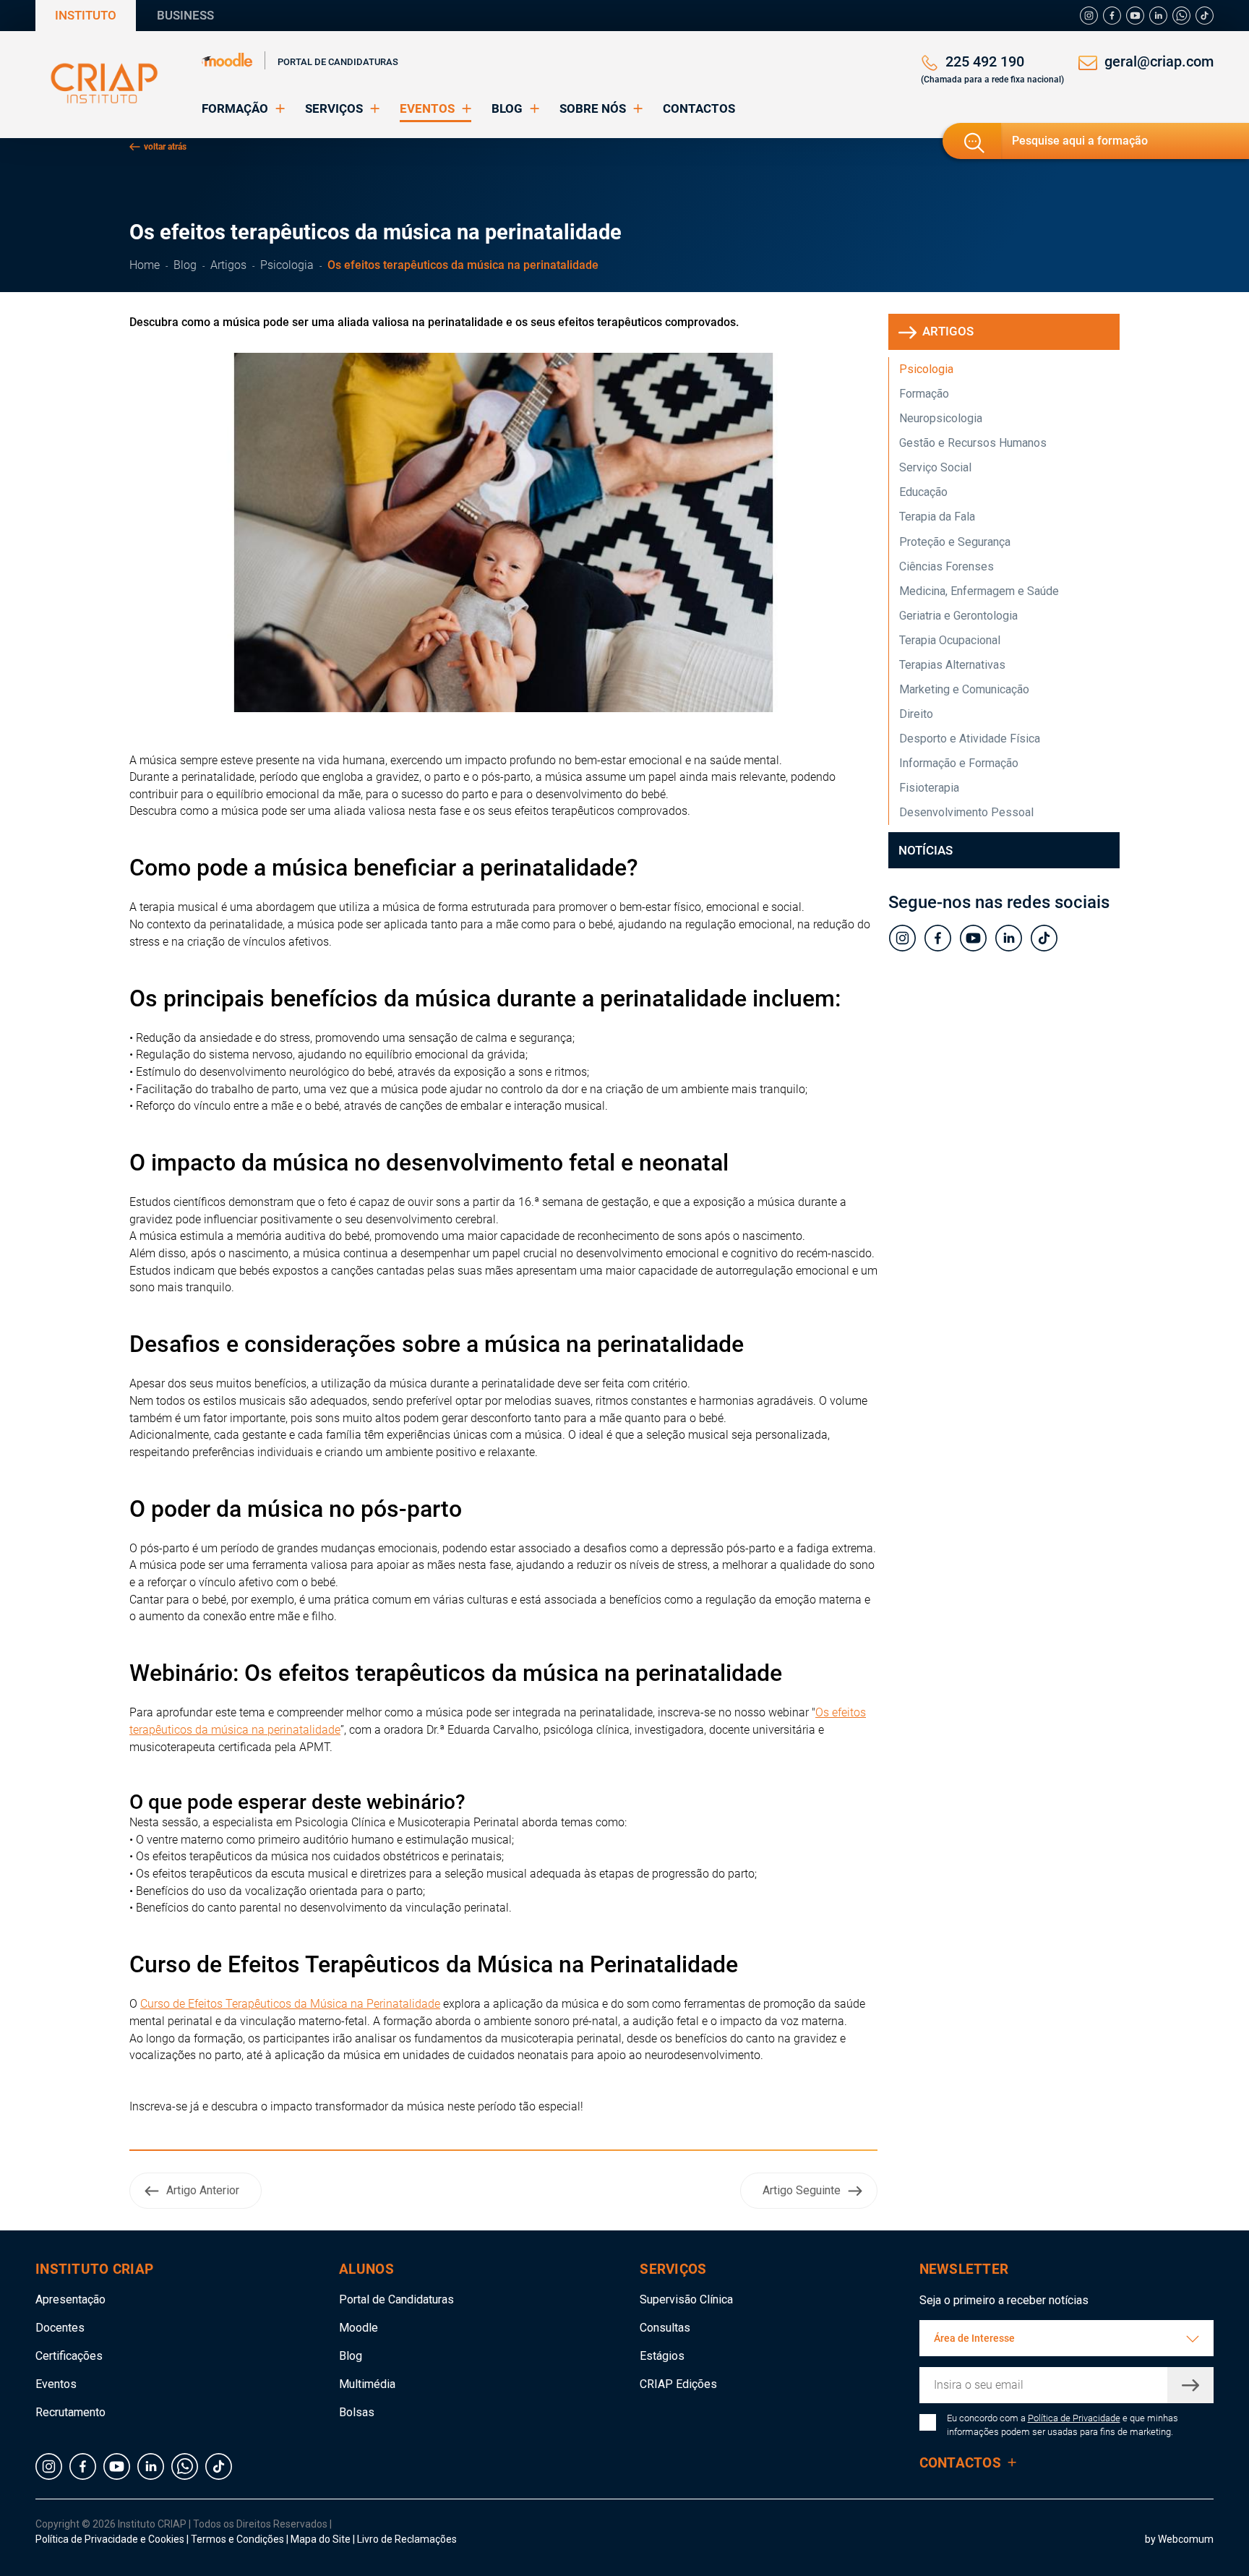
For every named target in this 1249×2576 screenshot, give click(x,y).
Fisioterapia (929, 788)
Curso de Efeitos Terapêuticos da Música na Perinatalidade (290, 2004)
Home (145, 265)
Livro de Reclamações (407, 2539)
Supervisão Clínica (686, 2299)
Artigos (228, 265)
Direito (916, 714)
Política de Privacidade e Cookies (110, 2539)
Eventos (56, 2384)
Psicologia (287, 265)
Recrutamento (70, 2412)
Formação (924, 394)
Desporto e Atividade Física (970, 739)
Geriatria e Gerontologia (958, 616)
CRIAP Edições (678, 2384)
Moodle (359, 2328)
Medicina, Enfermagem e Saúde (979, 591)
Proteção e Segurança (955, 542)
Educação (923, 492)
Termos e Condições (237, 2539)
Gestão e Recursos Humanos (973, 443)
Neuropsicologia (941, 418)
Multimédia (367, 2384)
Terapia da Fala (937, 517)
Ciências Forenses (947, 566)
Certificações (69, 2356)
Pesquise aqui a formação (1080, 141)
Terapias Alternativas (952, 665)
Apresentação (70, 2299)
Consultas (665, 2328)
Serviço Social (935, 467)
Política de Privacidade (1074, 2418)
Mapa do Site (322, 2539)
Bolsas (357, 2412)
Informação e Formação (959, 763)
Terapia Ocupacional (950, 640)
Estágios (662, 2356)
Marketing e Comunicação (964, 689)
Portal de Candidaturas (338, 62)
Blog (185, 265)
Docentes (60, 2328)
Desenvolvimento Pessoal (966, 812)
